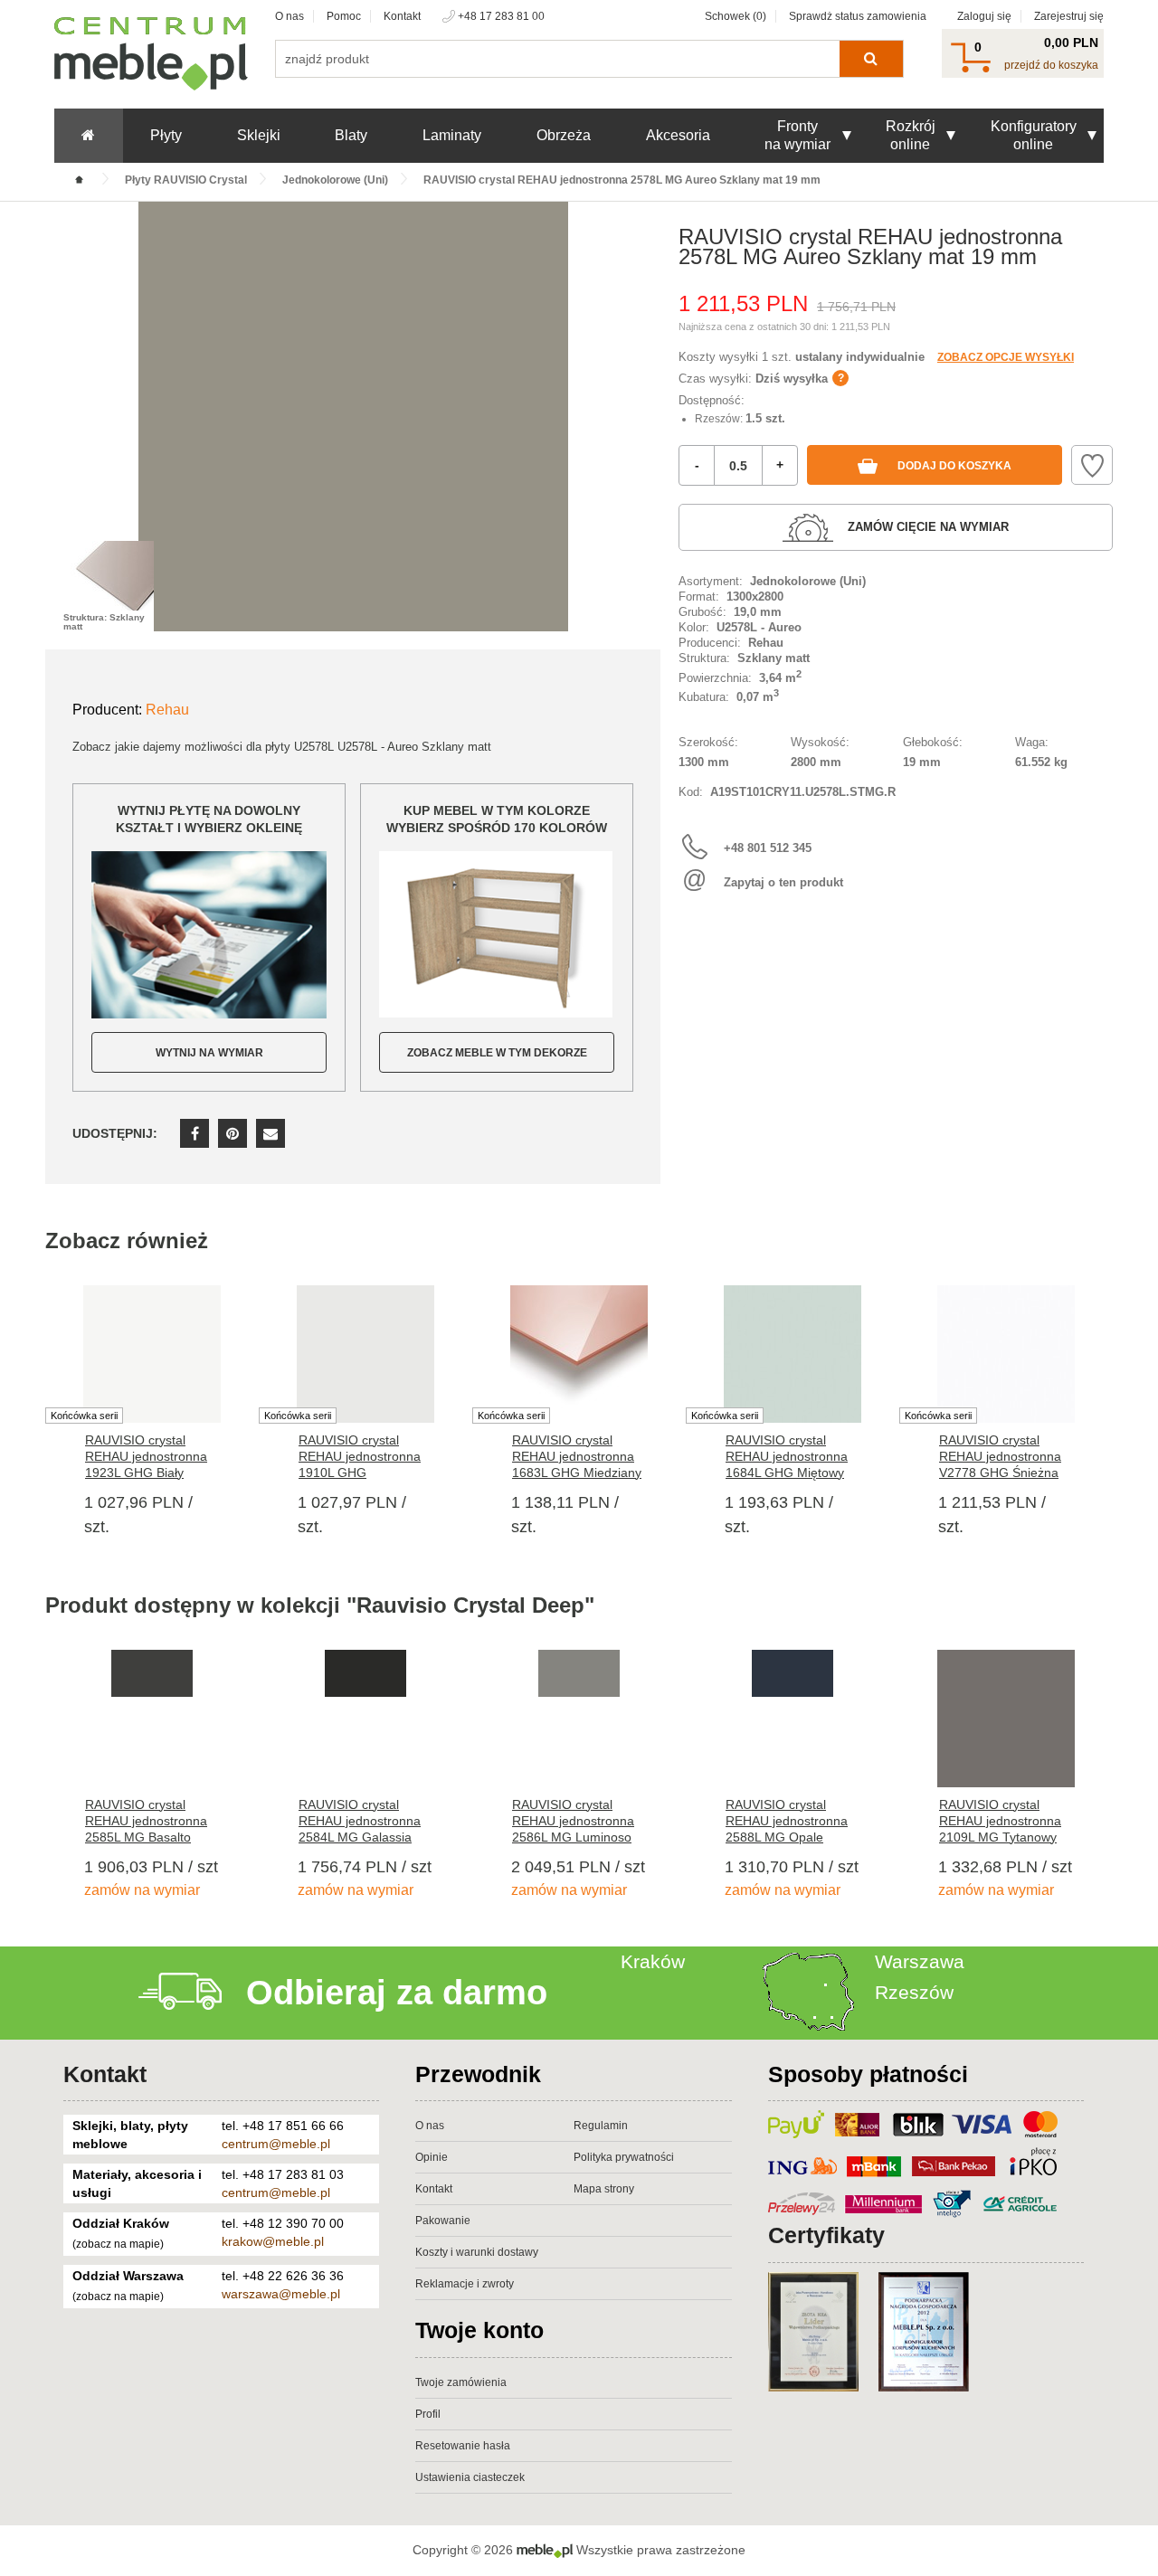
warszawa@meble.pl (281, 2294)
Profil (428, 2414)
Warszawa (920, 1961)
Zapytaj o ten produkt (783, 882)
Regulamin (601, 2126)
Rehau (167, 710)
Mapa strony (604, 2189)
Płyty (166, 135)
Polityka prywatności (624, 2157)
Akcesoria (678, 135)
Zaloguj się (984, 16)
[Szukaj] (871, 59)
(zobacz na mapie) (118, 2244)
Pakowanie (443, 2221)
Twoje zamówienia (461, 2382)
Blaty (351, 135)
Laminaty (452, 135)
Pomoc (344, 16)
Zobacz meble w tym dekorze (497, 1053)
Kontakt (402, 16)
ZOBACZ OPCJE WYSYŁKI (1006, 357)
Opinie (432, 2157)
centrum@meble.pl (276, 2144)
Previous (45, 1406)
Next (1113, 1406)
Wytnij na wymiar (209, 1053)
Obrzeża (564, 135)
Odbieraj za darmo (397, 1993)
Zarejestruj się (1069, 16)
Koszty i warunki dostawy (477, 2252)
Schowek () (736, 16)
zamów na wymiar (142, 1890)
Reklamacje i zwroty (465, 2284)
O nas (289, 16)
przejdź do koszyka (1051, 65)
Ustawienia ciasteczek (470, 2477)
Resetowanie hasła (463, 2446)
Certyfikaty (826, 2235)
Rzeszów (914, 1992)
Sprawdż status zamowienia (858, 16)
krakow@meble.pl (273, 2241)
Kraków (653, 1961)
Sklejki (259, 135)
